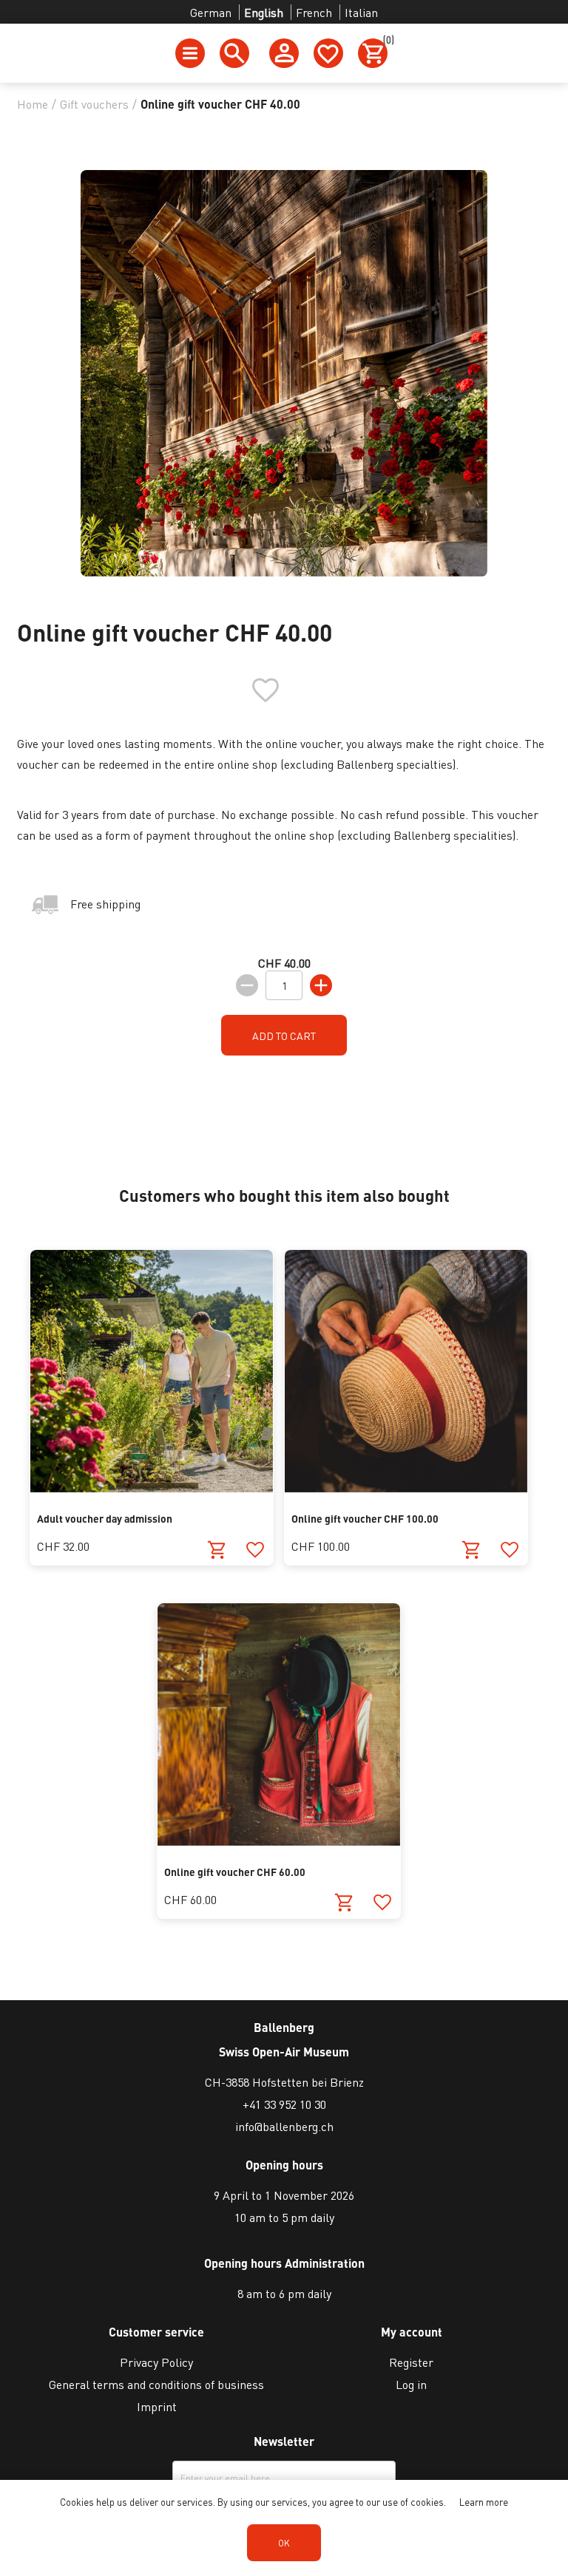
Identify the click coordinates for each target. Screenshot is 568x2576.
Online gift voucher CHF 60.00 (235, 1872)
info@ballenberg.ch (284, 2126)
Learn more (484, 2502)
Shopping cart (385, 42)
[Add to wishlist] (255, 1550)
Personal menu (284, 53)
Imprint (157, 2406)
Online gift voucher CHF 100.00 (365, 1518)
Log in (411, 2384)
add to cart (284, 1036)
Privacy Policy (156, 2362)
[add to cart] (217, 1550)
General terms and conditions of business (156, 2384)
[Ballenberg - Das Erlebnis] (406, 1488)
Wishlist (328, 53)
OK (284, 2543)
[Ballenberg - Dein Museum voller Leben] (152, 1488)
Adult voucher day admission (105, 1518)
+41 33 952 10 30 (284, 2104)
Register (411, 2362)
